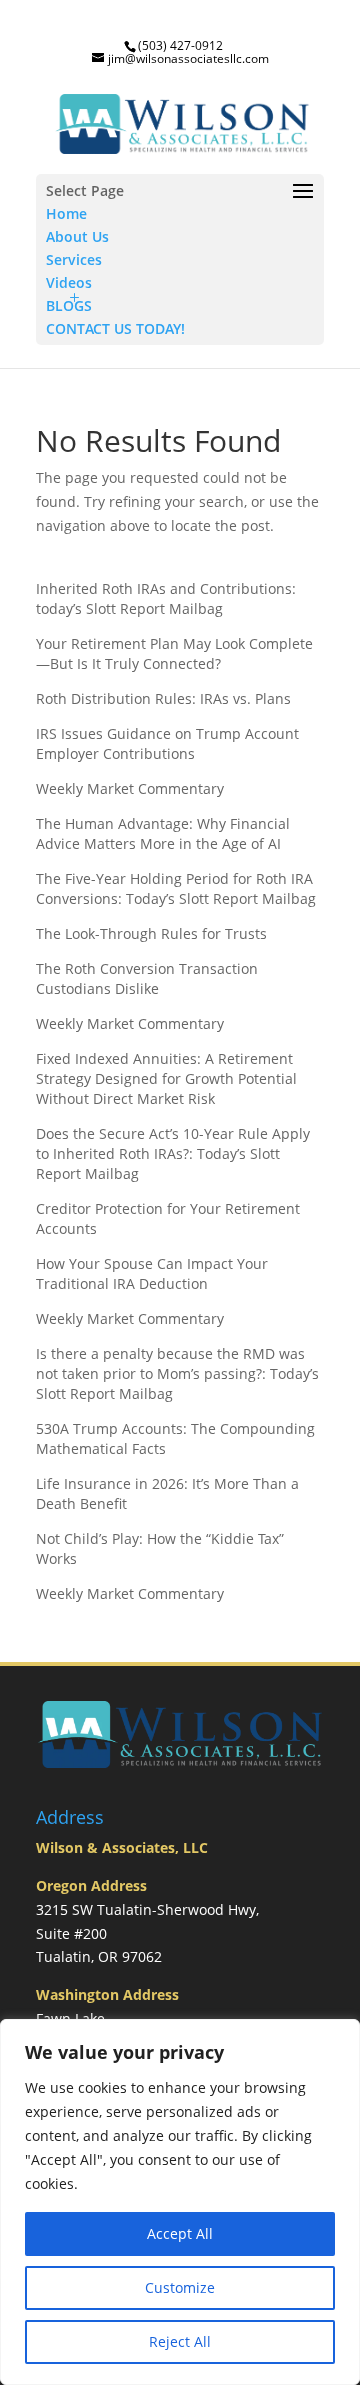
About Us (77, 236)
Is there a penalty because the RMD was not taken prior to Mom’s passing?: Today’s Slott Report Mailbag (177, 1373)
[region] (180, 2202)
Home (66, 213)
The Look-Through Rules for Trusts (151, 933)
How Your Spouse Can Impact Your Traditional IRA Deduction (152, 1273)
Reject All (180, 2341)
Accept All (180, 2233)
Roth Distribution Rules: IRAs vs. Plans (163, 698)
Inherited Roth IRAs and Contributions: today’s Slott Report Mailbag (166, 598)
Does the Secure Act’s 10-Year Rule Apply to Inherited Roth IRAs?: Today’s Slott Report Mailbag (173, 1153)
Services (74, 259)
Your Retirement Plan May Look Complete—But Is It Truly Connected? (174, 653)
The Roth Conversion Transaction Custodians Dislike (147, 978)
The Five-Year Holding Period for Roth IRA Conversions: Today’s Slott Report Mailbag (176, 888)
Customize (180, 2287)
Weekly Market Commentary (130, 788)
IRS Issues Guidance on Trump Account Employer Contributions (167, 743)
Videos (69, 282)
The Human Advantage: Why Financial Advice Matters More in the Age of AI (163, 833)
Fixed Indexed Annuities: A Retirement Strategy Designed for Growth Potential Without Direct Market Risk (166, 1078)
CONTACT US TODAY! (115, 328)
